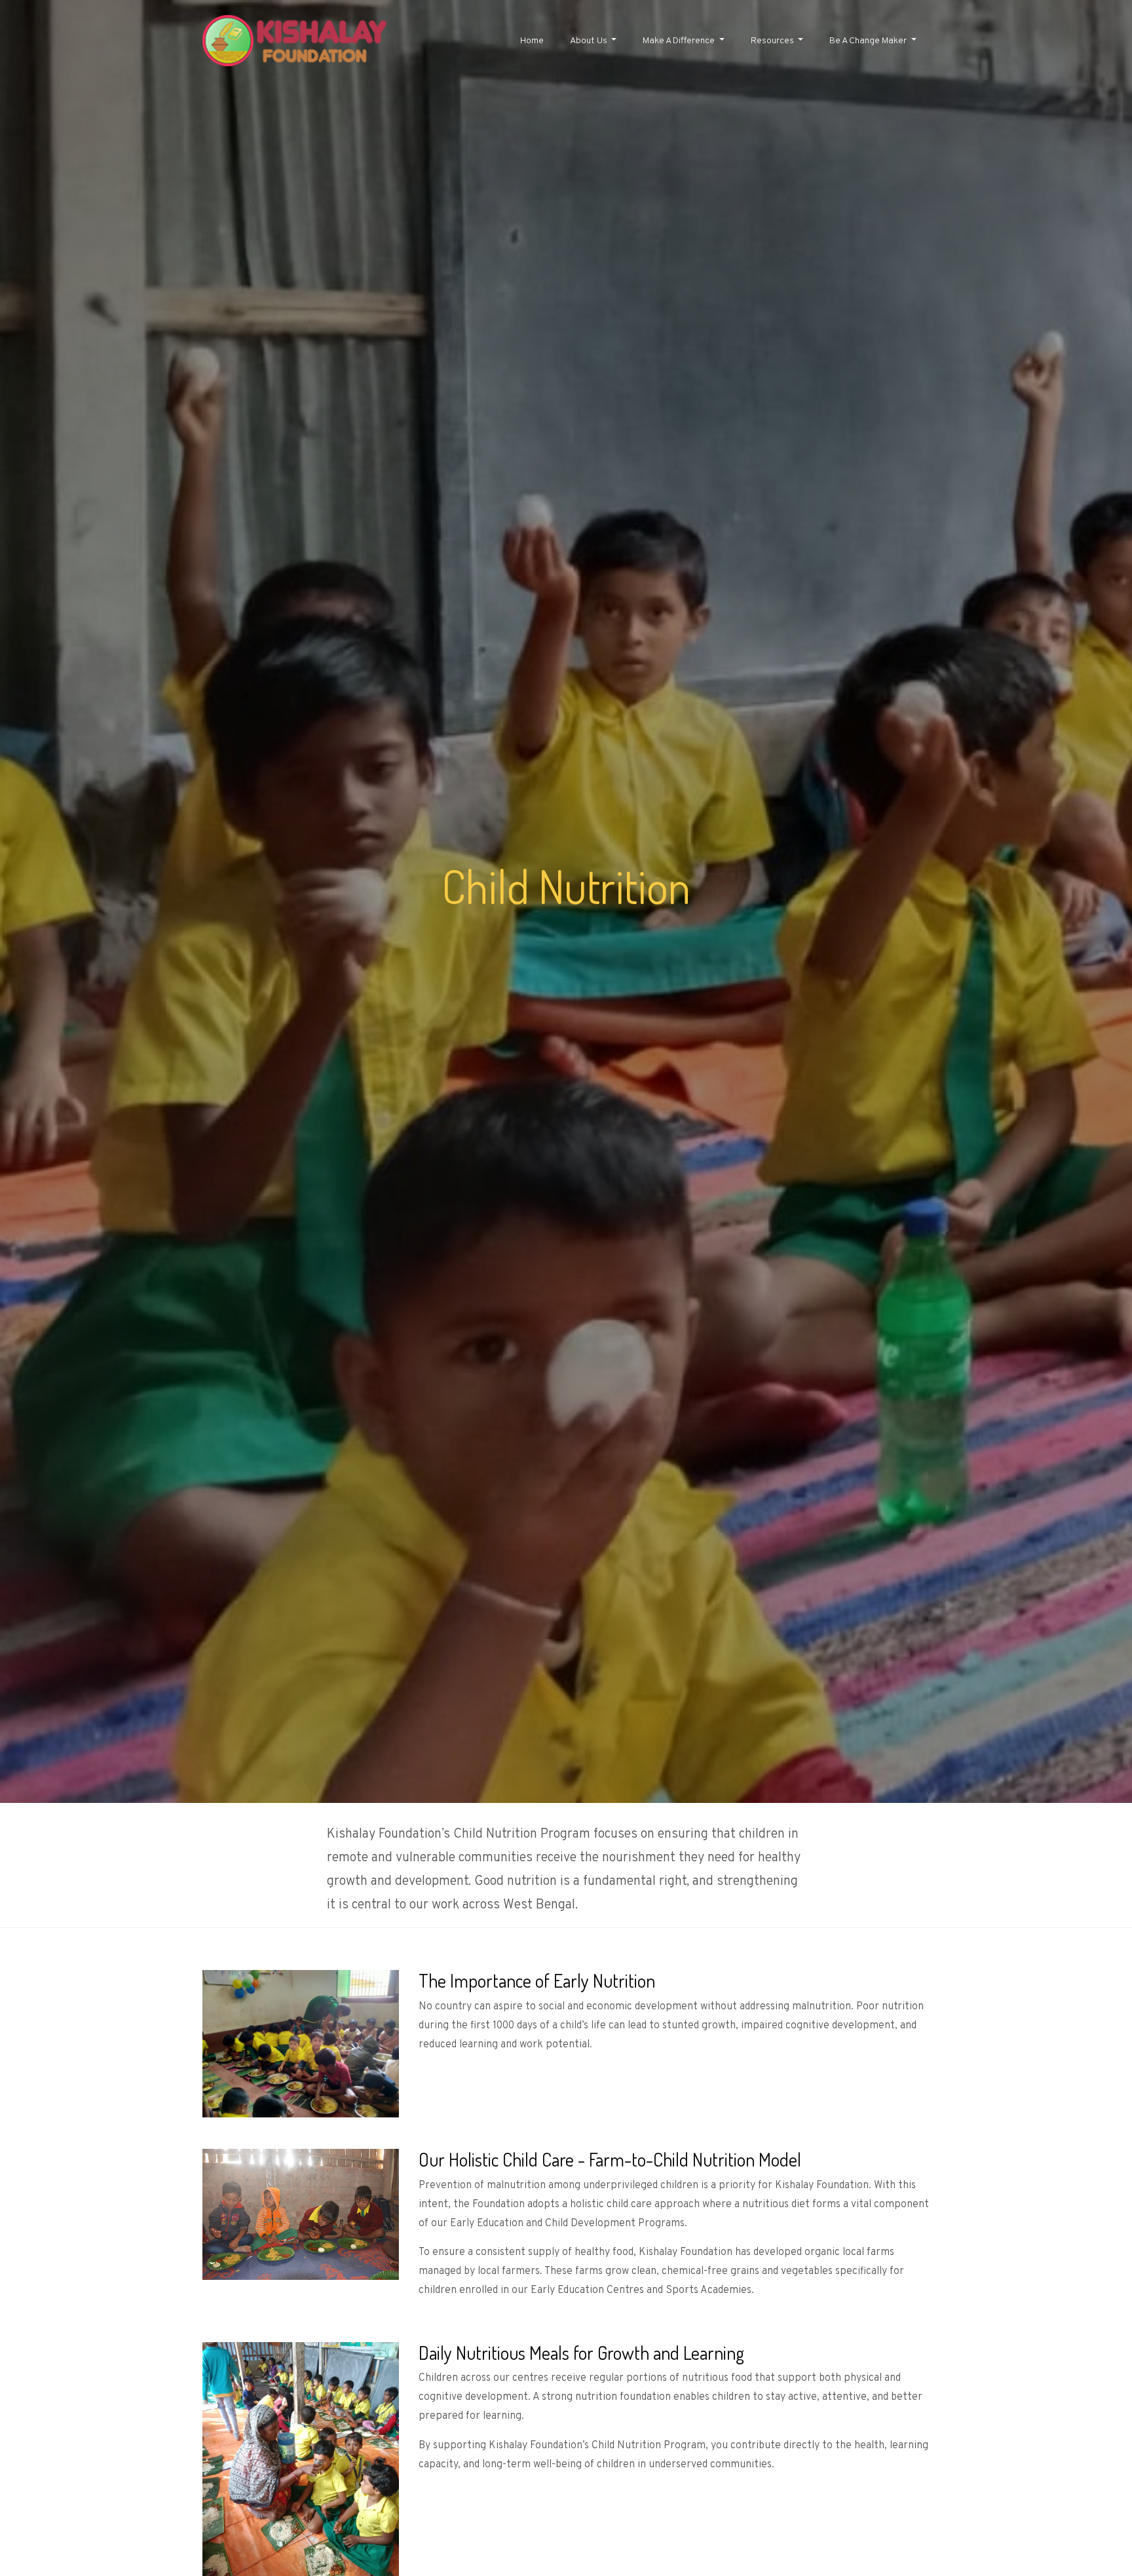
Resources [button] (773, 41)
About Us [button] (590, 41)
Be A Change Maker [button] (869, 41)
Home (532, 41)
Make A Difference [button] (680, 41)
